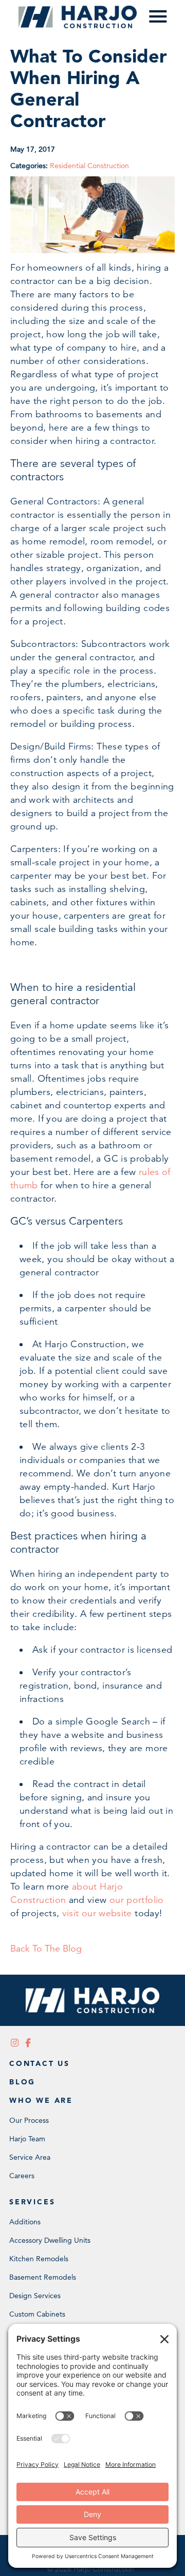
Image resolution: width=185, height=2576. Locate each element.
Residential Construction (89, 166)
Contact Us (40, 2063)
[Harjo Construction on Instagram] (15, 2043)
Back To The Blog (46, 1949)
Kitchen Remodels (39, 2259)
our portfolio (137, 1900)
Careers (22, 2176)
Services (32, 2202)
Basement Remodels (43, 2277)
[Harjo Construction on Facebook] (28, 2043)
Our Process (29, 2120)
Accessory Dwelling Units (50, 2240)
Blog (22, 2082)
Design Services (35, 2296)
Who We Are (41, 2100)
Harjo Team (27, 2139)
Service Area (30, 2157)
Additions (25, 2222)
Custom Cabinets (37, 2314)
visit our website (97, 1913)
